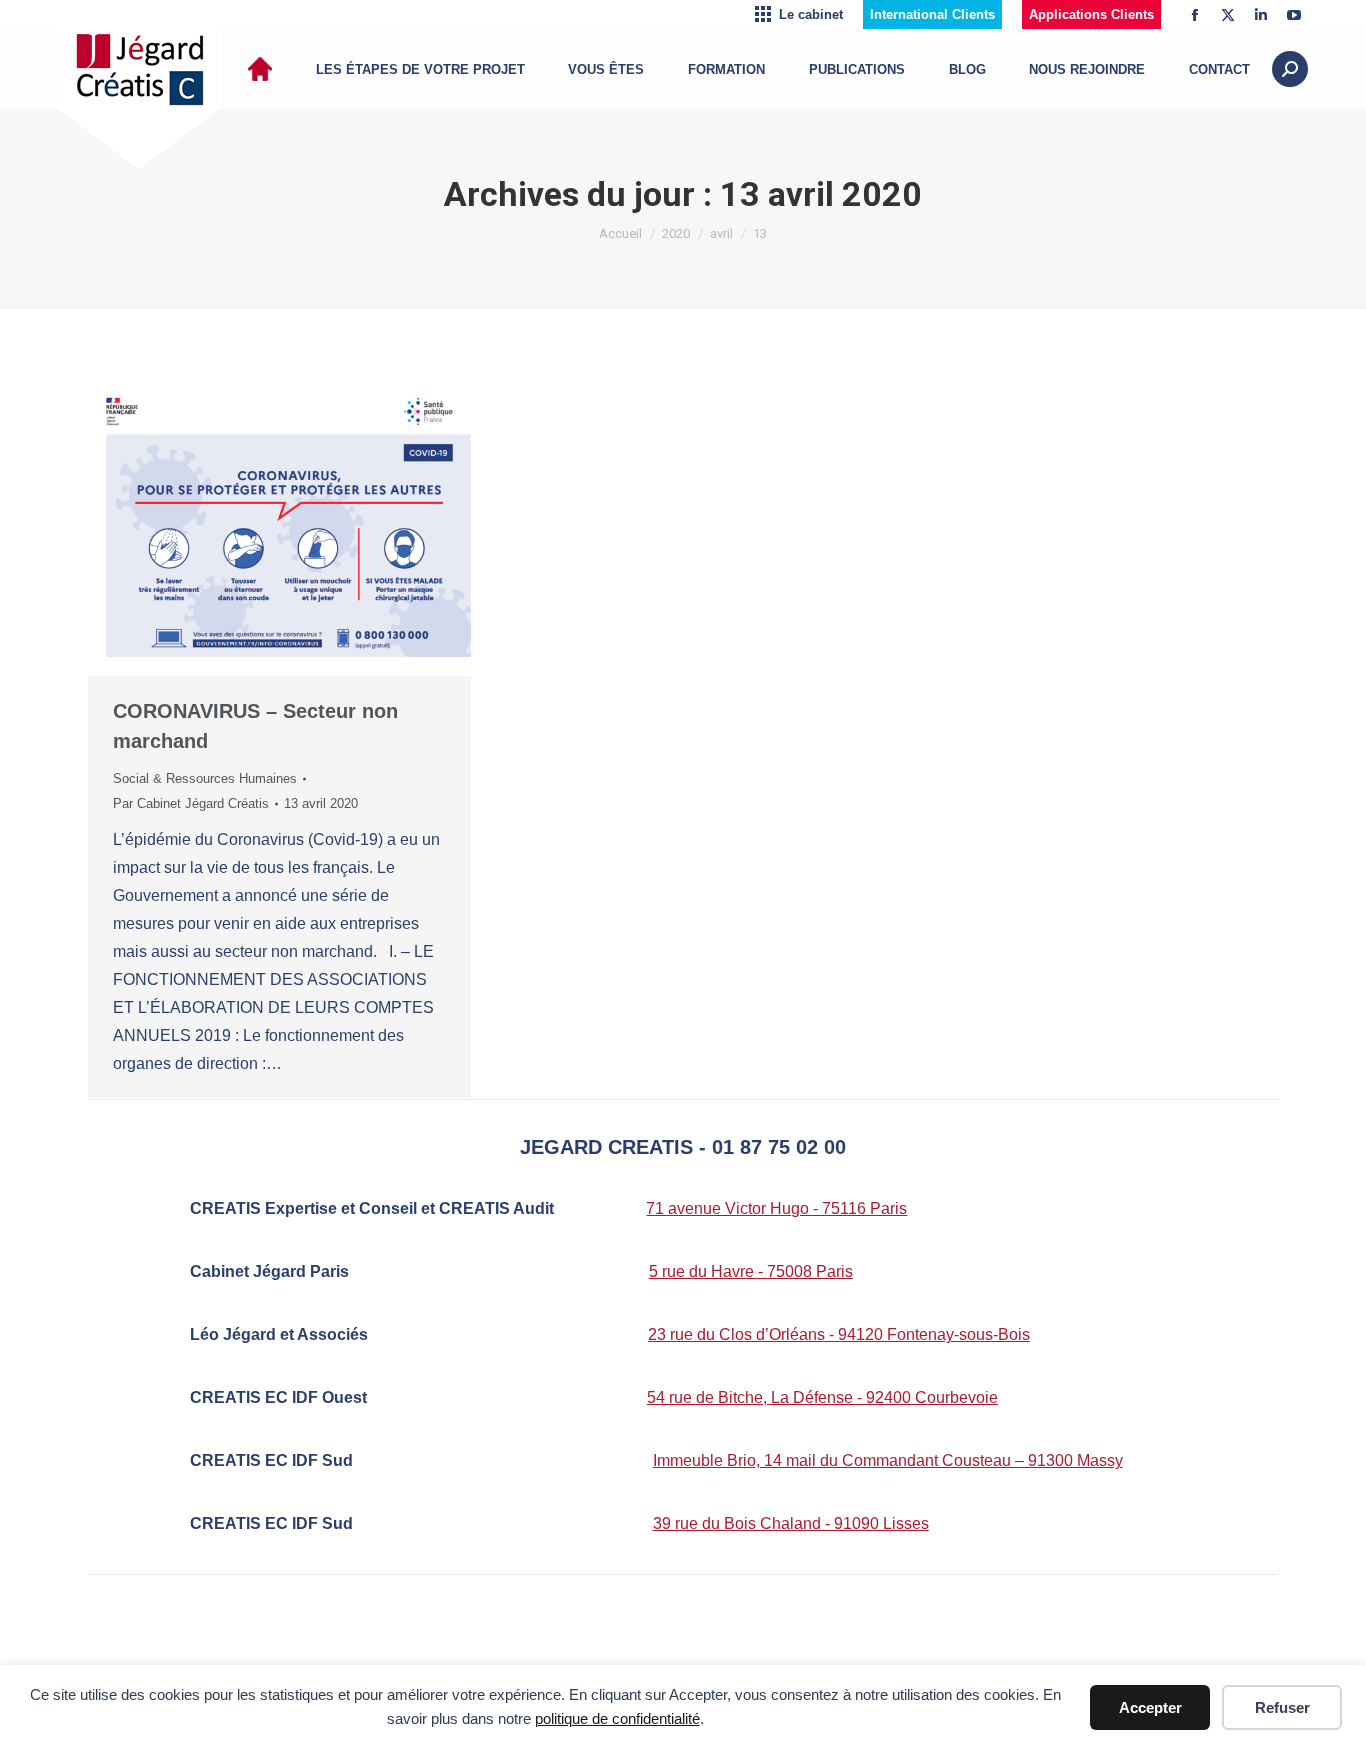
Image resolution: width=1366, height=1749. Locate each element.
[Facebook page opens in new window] (1195, 15)
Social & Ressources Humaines (205, 778)
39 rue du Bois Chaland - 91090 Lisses (791, 1523)
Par (191, 803)
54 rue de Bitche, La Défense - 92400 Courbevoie (822, 1397)
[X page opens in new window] (1228, 15)
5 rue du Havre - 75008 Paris (751, 1271)
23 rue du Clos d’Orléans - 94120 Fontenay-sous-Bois (839, 1334)
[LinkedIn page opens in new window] (1261, 15)
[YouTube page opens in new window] (1294, 15)
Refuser (1282, 1707)
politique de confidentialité (617, 1718)
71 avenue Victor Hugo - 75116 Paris (776, 1208)
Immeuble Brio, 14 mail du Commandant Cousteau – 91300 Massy (888, 1460)
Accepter (1150, 1707)
